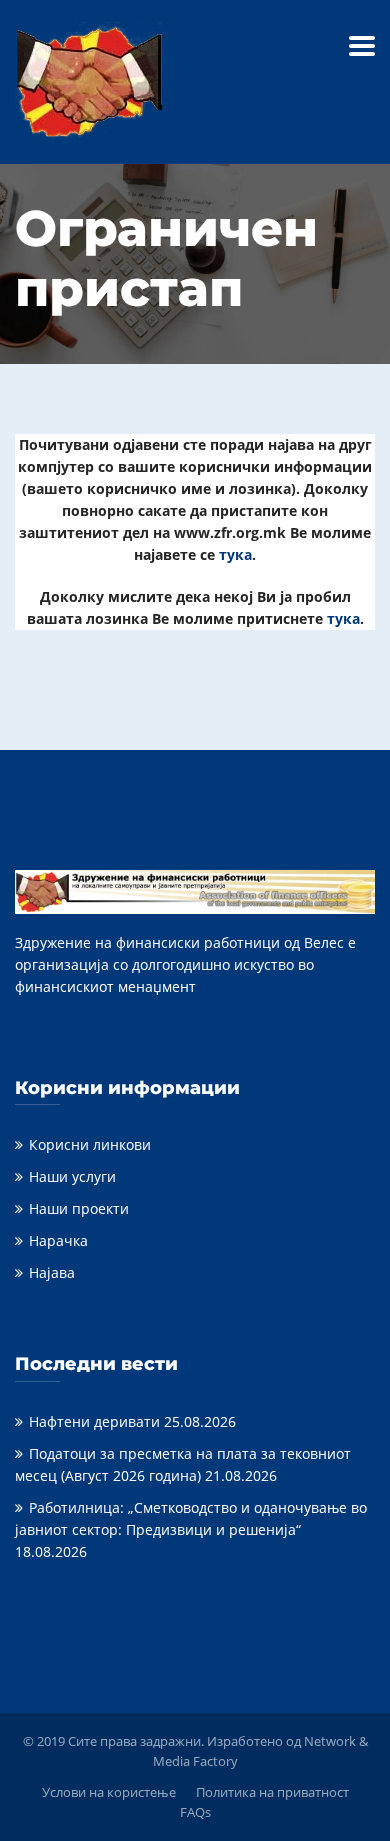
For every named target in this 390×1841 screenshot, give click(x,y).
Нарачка (58, 1240)
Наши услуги (72, 1176)
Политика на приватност (272, 1792)
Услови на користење (109, 1792)
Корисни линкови (90, 1144)
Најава (52, 1272)
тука (235, 554)
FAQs (195, 1812)
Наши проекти (79, 1208)
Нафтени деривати (94, 1421)
